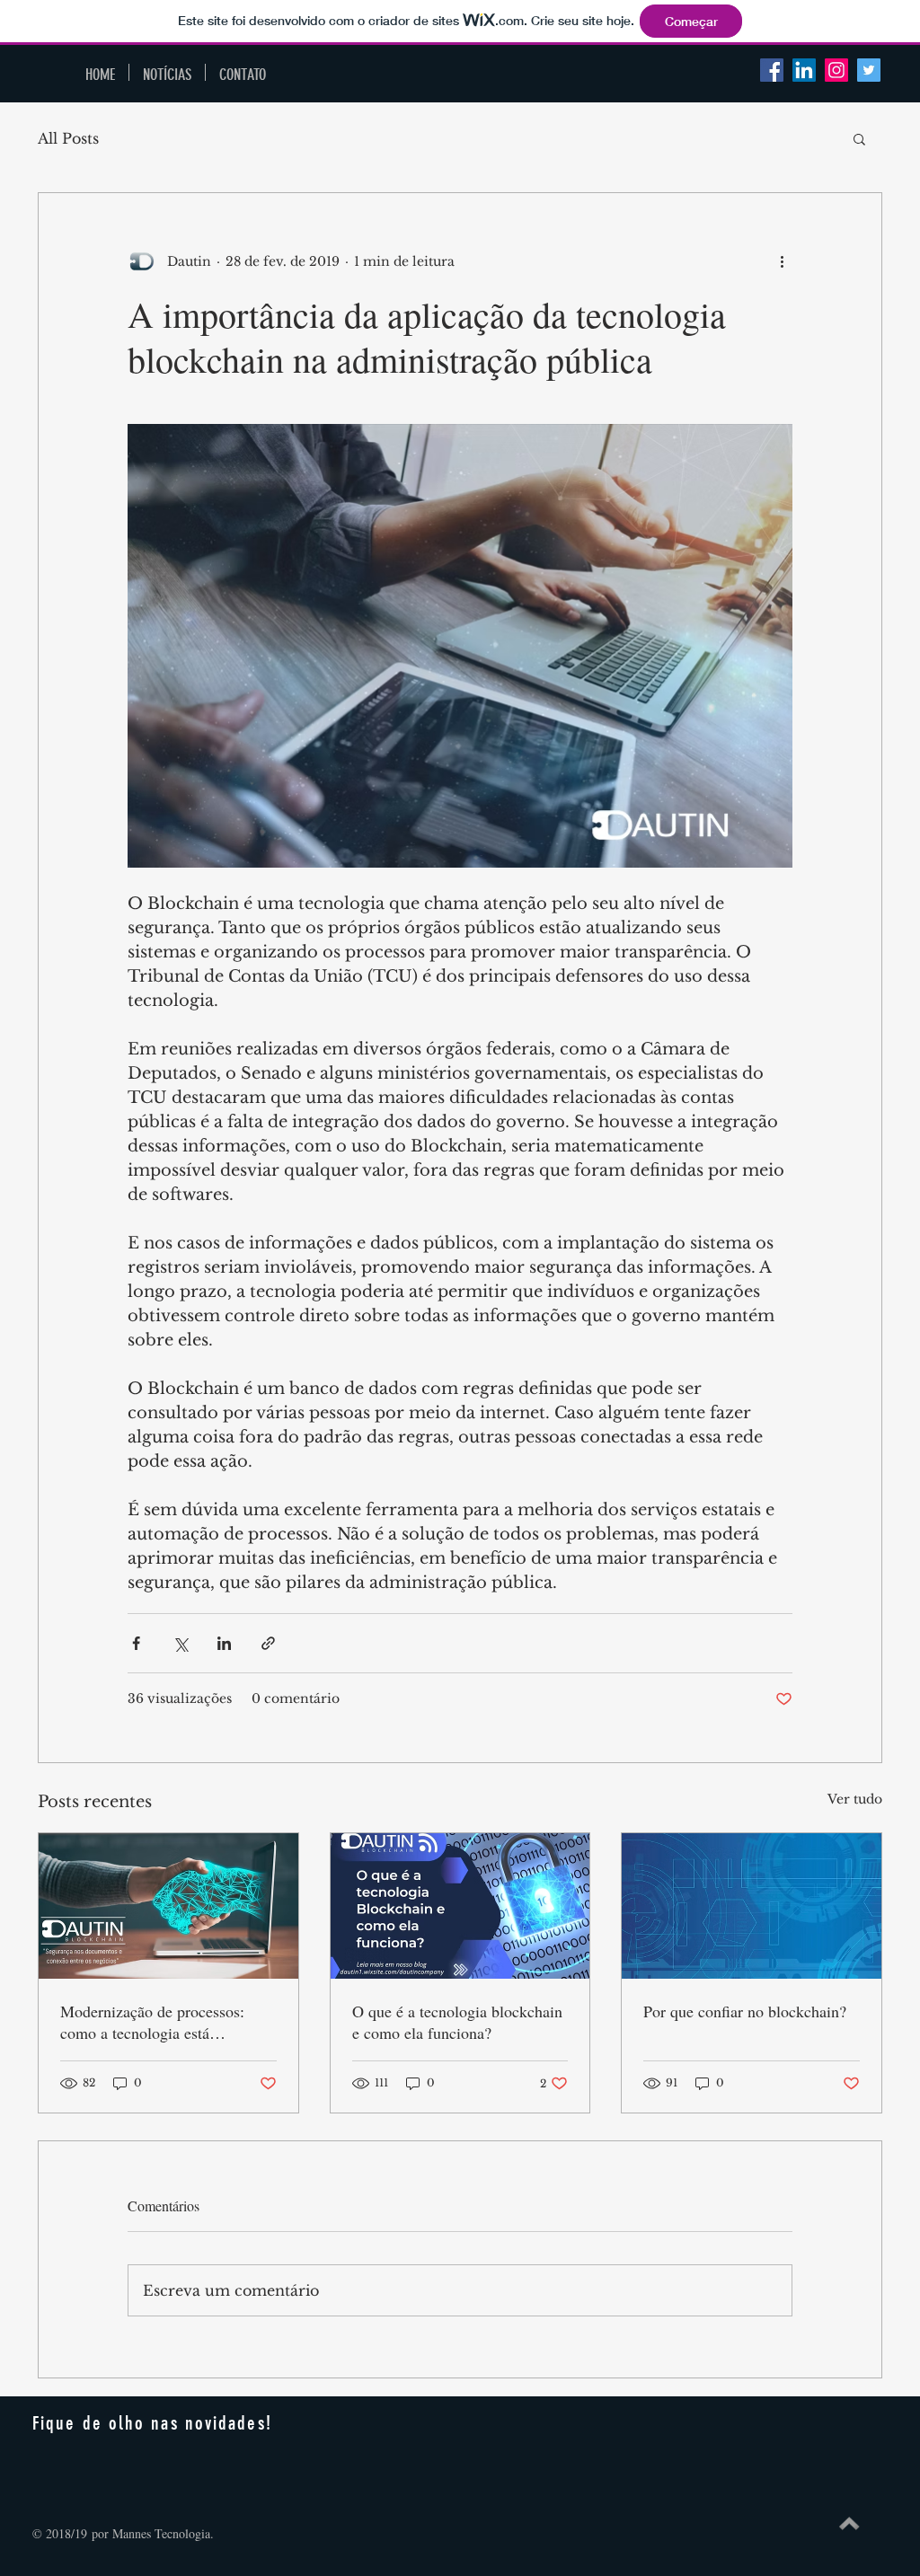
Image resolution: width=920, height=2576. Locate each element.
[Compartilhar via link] (268, 1643)
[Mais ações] (782, 261)
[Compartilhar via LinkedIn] (224, 1643)
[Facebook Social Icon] (772, 70)
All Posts (68, 138)
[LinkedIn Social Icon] (804, 70)
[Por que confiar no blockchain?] (752, 1906)
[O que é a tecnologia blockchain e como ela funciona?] (460, 1906)
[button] (859, 138)
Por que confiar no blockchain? (745, 2011)
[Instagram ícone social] (836, 70)
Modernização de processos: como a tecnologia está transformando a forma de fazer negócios (162, 2022)
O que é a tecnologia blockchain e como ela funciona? (457, 2022)
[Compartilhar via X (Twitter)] (180, 1643)
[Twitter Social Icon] (869, 70)
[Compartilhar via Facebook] (136, 1643)
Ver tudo (855, 1799)
